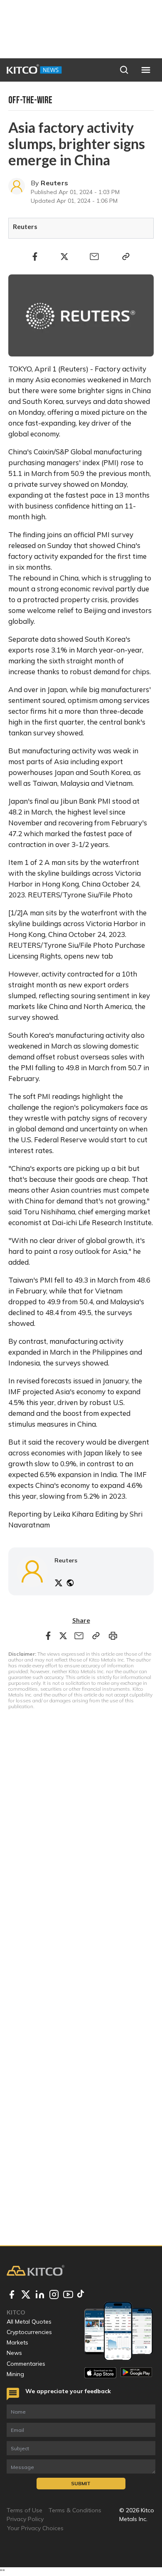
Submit (81, 2483)
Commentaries (26, 2364)
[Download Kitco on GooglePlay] (136, 2373)
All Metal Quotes (29, 2322)
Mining (15, 2374)
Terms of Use (25, 2510)
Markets (17, 2342)
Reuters (54, 183)
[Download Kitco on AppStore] (100, 2373)
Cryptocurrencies (29, 2332)
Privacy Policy (25, 2519)
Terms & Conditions (75, 2510)
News (14, 2353)
